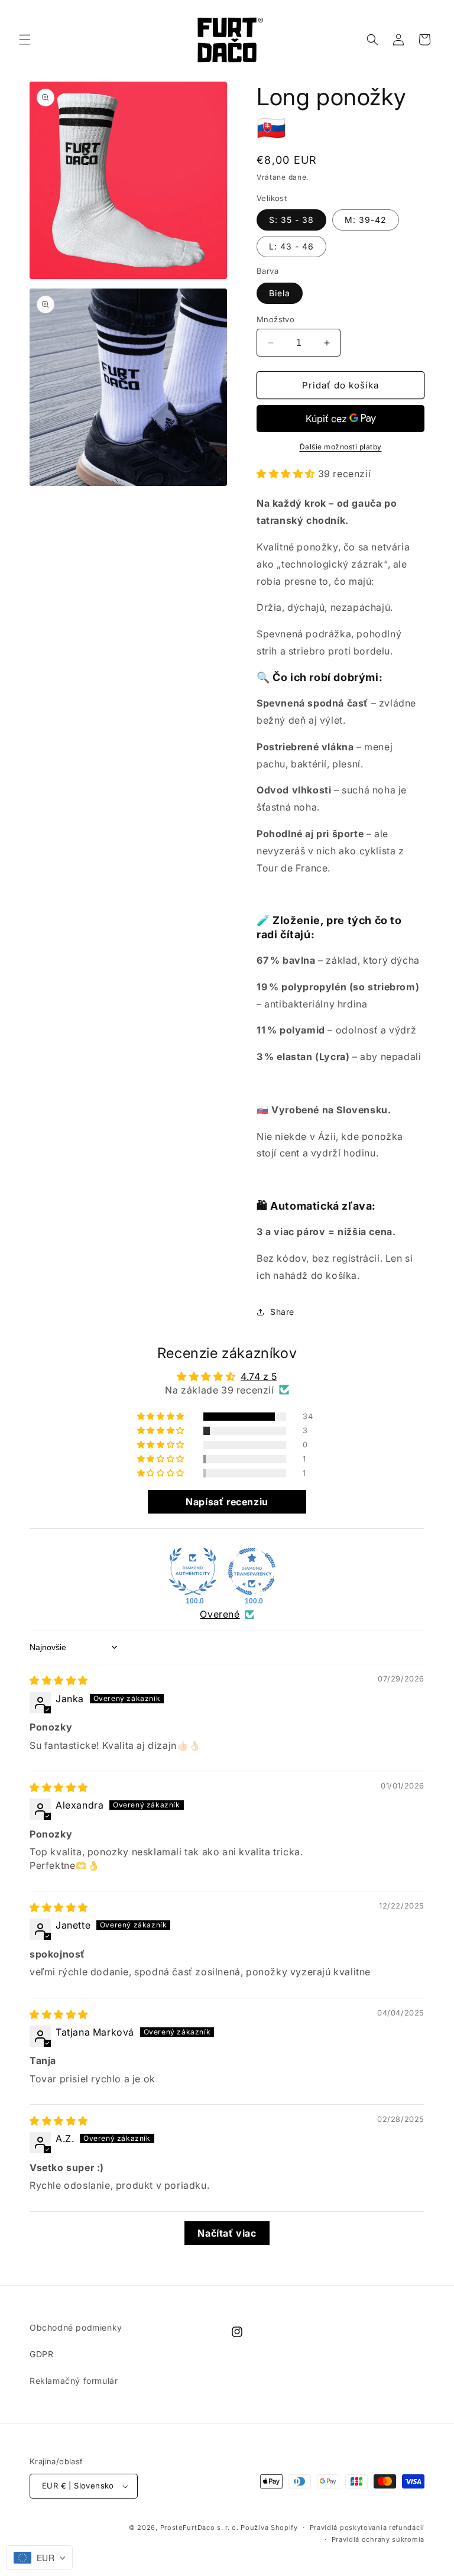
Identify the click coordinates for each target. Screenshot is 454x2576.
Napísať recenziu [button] (227, 1502)
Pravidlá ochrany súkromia (378, 2539)
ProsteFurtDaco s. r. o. (200, 2528)
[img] (59, 1680)
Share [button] (282, 1312)
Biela (280, 293)
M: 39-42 (366, 220)
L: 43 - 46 (291, 246)
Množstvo (275, 319)
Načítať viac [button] (227, 2233)
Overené (220, 1614)
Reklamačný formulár (74, 2381)
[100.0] (193, 1571)
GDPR (41, 2354)
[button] (25, 40)
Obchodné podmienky (76, 2327)
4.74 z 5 (259, 1376)
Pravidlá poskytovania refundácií (367, 2528)
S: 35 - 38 (291, 220)
